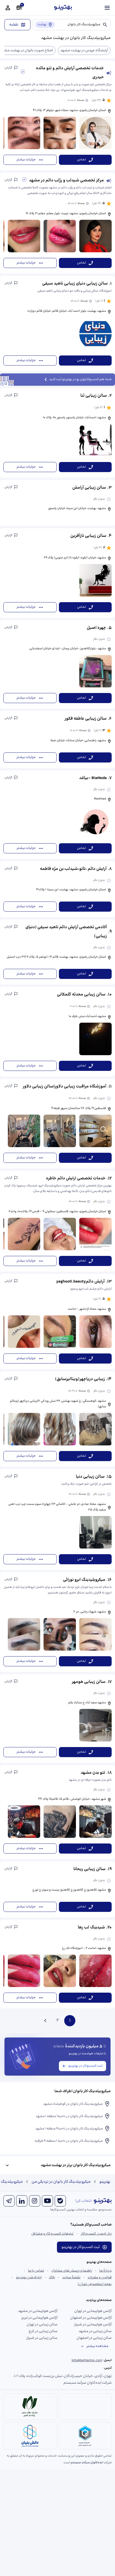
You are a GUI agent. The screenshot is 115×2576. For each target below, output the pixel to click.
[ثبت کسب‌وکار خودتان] (19, 8)
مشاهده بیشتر (97, 2346)
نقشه (14, 25)
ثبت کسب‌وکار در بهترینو (86, 2066)
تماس (82, 160)
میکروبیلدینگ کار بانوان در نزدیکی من (61, 2182)
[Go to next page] (45, 2021)
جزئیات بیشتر (26, 160)
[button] (57, 115)
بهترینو (105, 2182)
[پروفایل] (8, 8)
